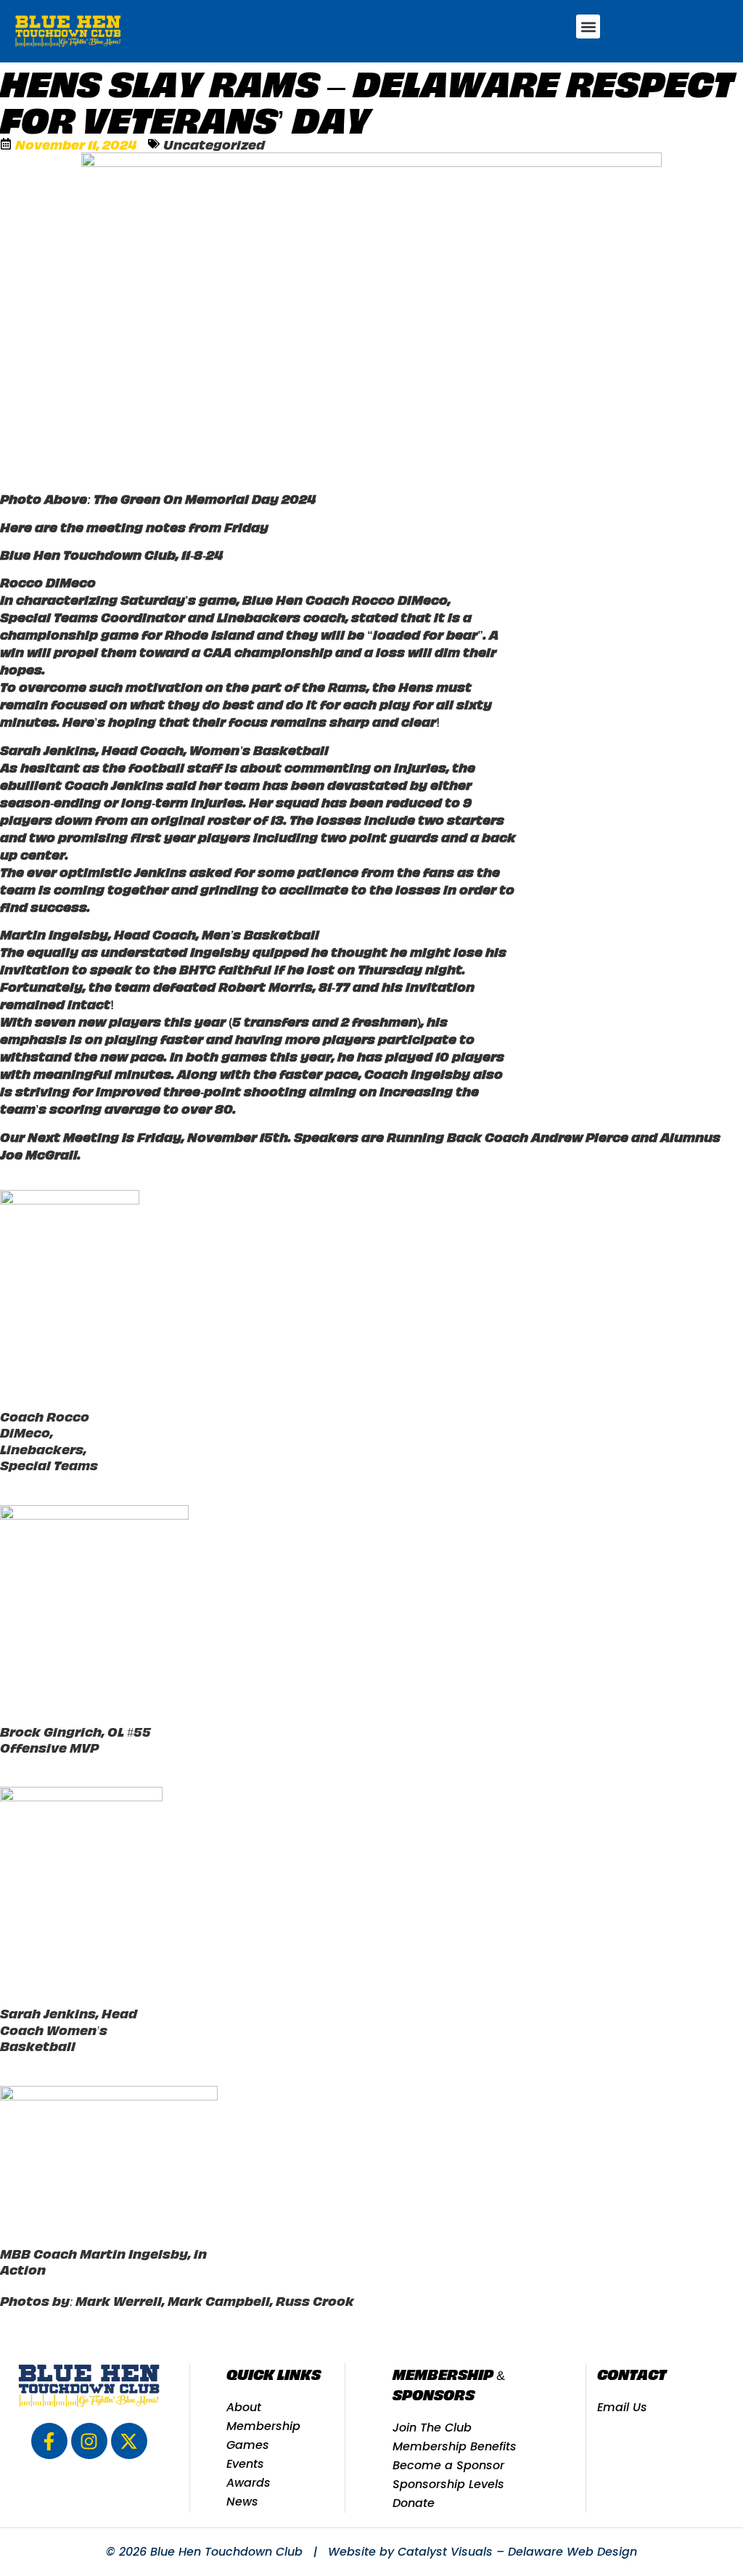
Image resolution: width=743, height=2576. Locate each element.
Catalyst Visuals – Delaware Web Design (517, 2552)
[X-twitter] (129, 2441)
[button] (588, 27)
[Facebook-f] (49, 2441)
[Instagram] (89, 2441)
